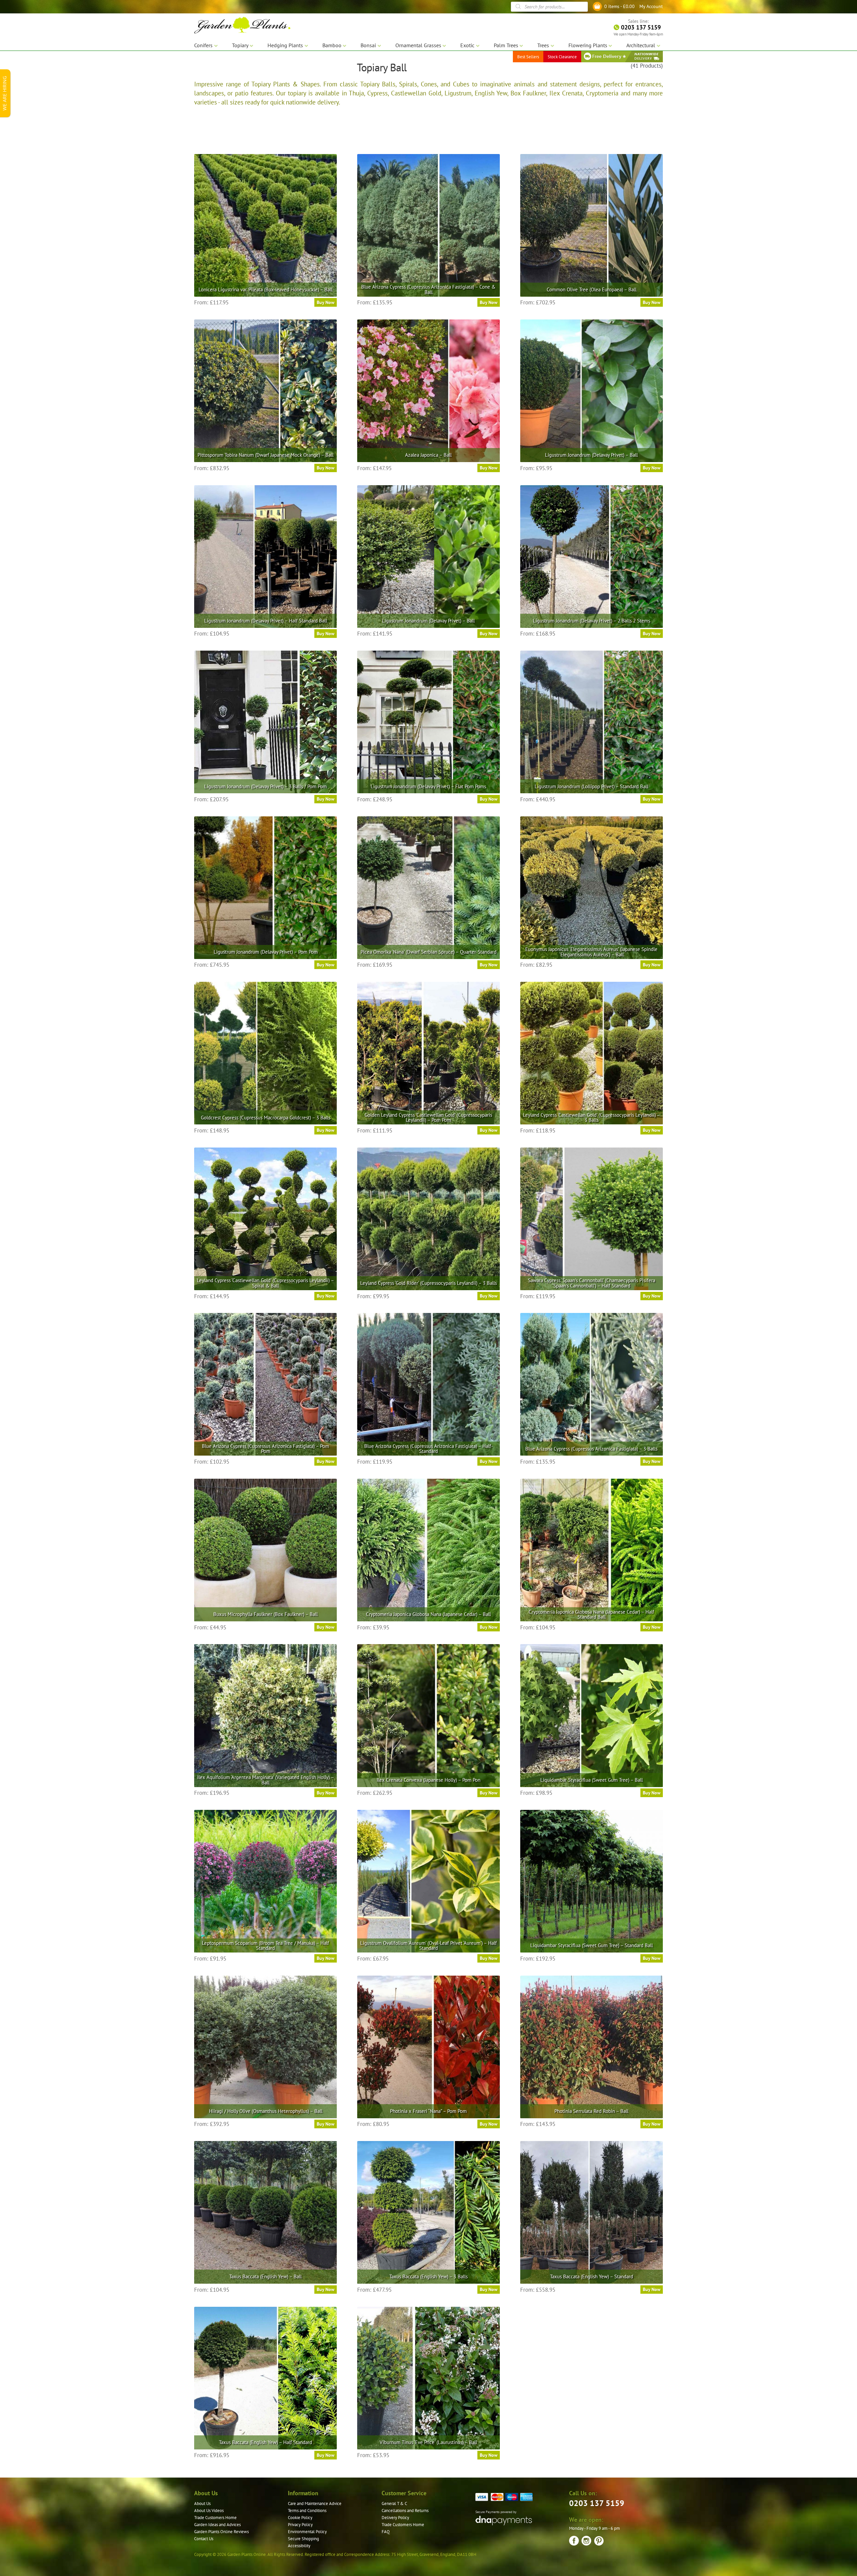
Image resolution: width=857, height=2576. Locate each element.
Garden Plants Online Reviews (221, 2532)
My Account (651, 6)
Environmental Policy (307, 2532)
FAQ (386, 2532)
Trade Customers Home (215, 2518)
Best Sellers (528, 57)
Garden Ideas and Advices (217, 2525)
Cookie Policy (300, 2518)
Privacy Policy (300, 2525)
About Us (202, 2504)
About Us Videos (209, 2511)
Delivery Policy (395, 2518)
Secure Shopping (303, 2539)
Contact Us (204, 2539)
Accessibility (299, 2546)
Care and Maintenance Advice (315, 2504)
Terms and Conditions (307, 2511)
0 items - (619, 6)
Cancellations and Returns (405, 2511)
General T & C (394, 2504)
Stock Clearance (562, 57)
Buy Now (326, 302)
